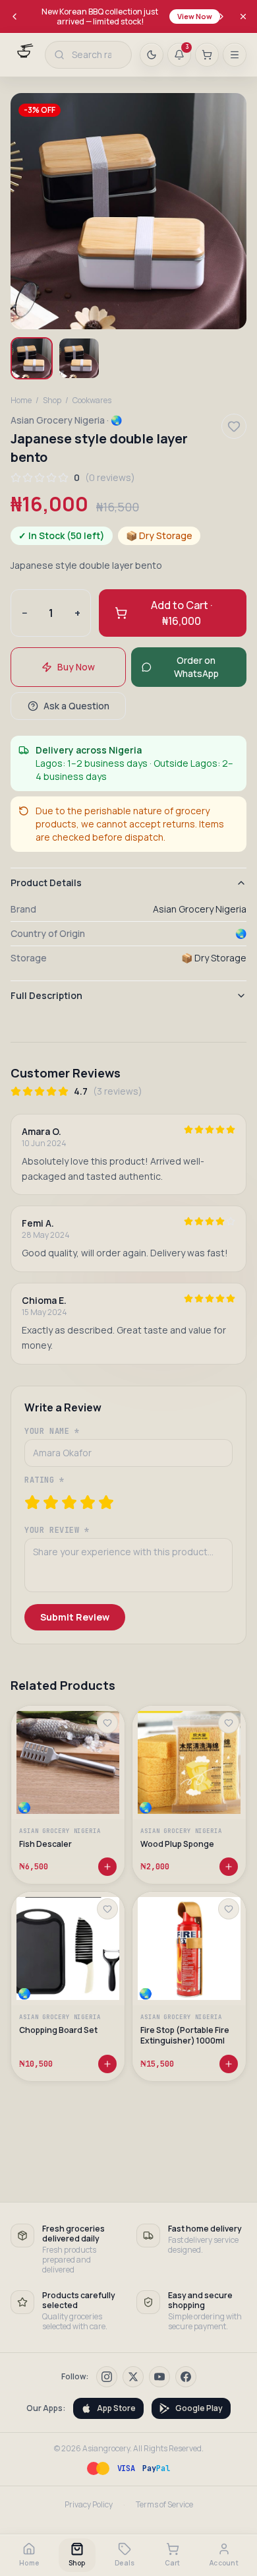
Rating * (44, 1480)
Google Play (199, 2408)
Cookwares (92, 401)
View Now (195, 16)
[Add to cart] (107, 1867)
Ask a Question (76, 706)
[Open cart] (207, 55)
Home (21, 401)
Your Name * (52, 1431)
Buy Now (76, 667)
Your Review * (57, 1530)
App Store (116, 2408)
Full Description (46, 995)
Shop (52, 401)
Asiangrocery (106, 2448)
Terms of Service (164, 2505)
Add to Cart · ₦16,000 (182, 613)
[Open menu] (235, 55)
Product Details (46, 883)
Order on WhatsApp (196, 667)
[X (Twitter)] (133, 2377)
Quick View (74, 1788)
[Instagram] (107, 2377)
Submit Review (75, 1617)
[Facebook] (186, 2377)
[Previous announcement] (14, 16)
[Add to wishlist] (107, 1723)
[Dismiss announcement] (243, 16)
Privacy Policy (89, 2505)
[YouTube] (159, 2377)
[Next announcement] (221, 16)
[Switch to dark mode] (152, 55)
